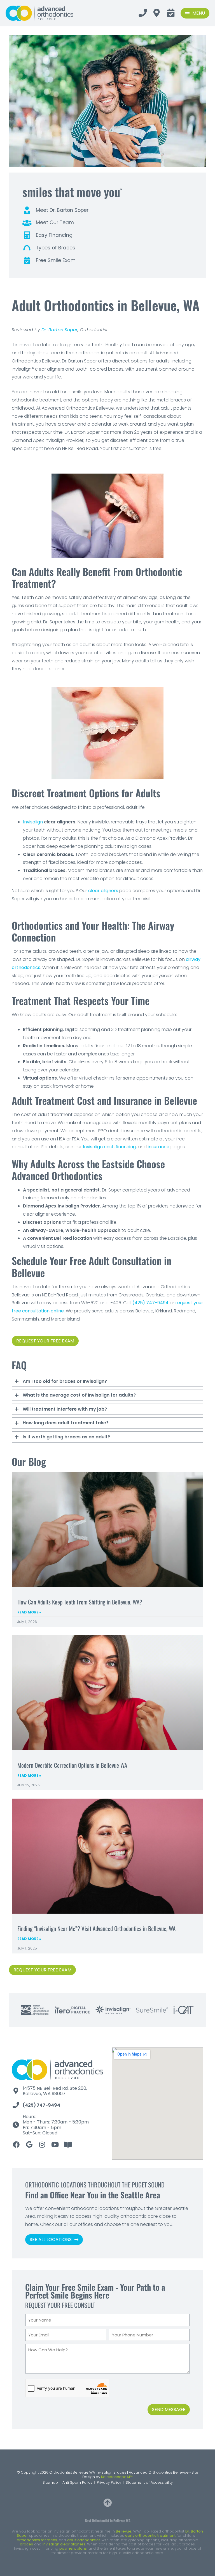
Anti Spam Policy (77, 2482)
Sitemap (50, 2482)
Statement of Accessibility (149, 2482)
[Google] (29, 2145)
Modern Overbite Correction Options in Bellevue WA (72, 1765)
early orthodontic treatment (150, 2535)
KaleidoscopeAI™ (117, 2477)
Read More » (29, 1612)
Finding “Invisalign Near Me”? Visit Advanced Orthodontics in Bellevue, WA (96, 1928)
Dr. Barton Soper (59, 330)
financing (126, 1147)
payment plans (73, 2548)
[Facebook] (16, 2145)
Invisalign (33, 822)
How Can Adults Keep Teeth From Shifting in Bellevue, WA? (80, 1602)
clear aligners (103, 891)
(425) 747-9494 (150, 1303)
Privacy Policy (109, 2482)
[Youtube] (55, 2145)
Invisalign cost (98, 1147)
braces (26, 2544)
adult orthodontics (84, 2540)
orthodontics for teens (37, 2540)
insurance (159, 1147)
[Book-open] (68, 2145)
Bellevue (124, 2531)
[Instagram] (42, 2145)
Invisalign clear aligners (64, 2544)
